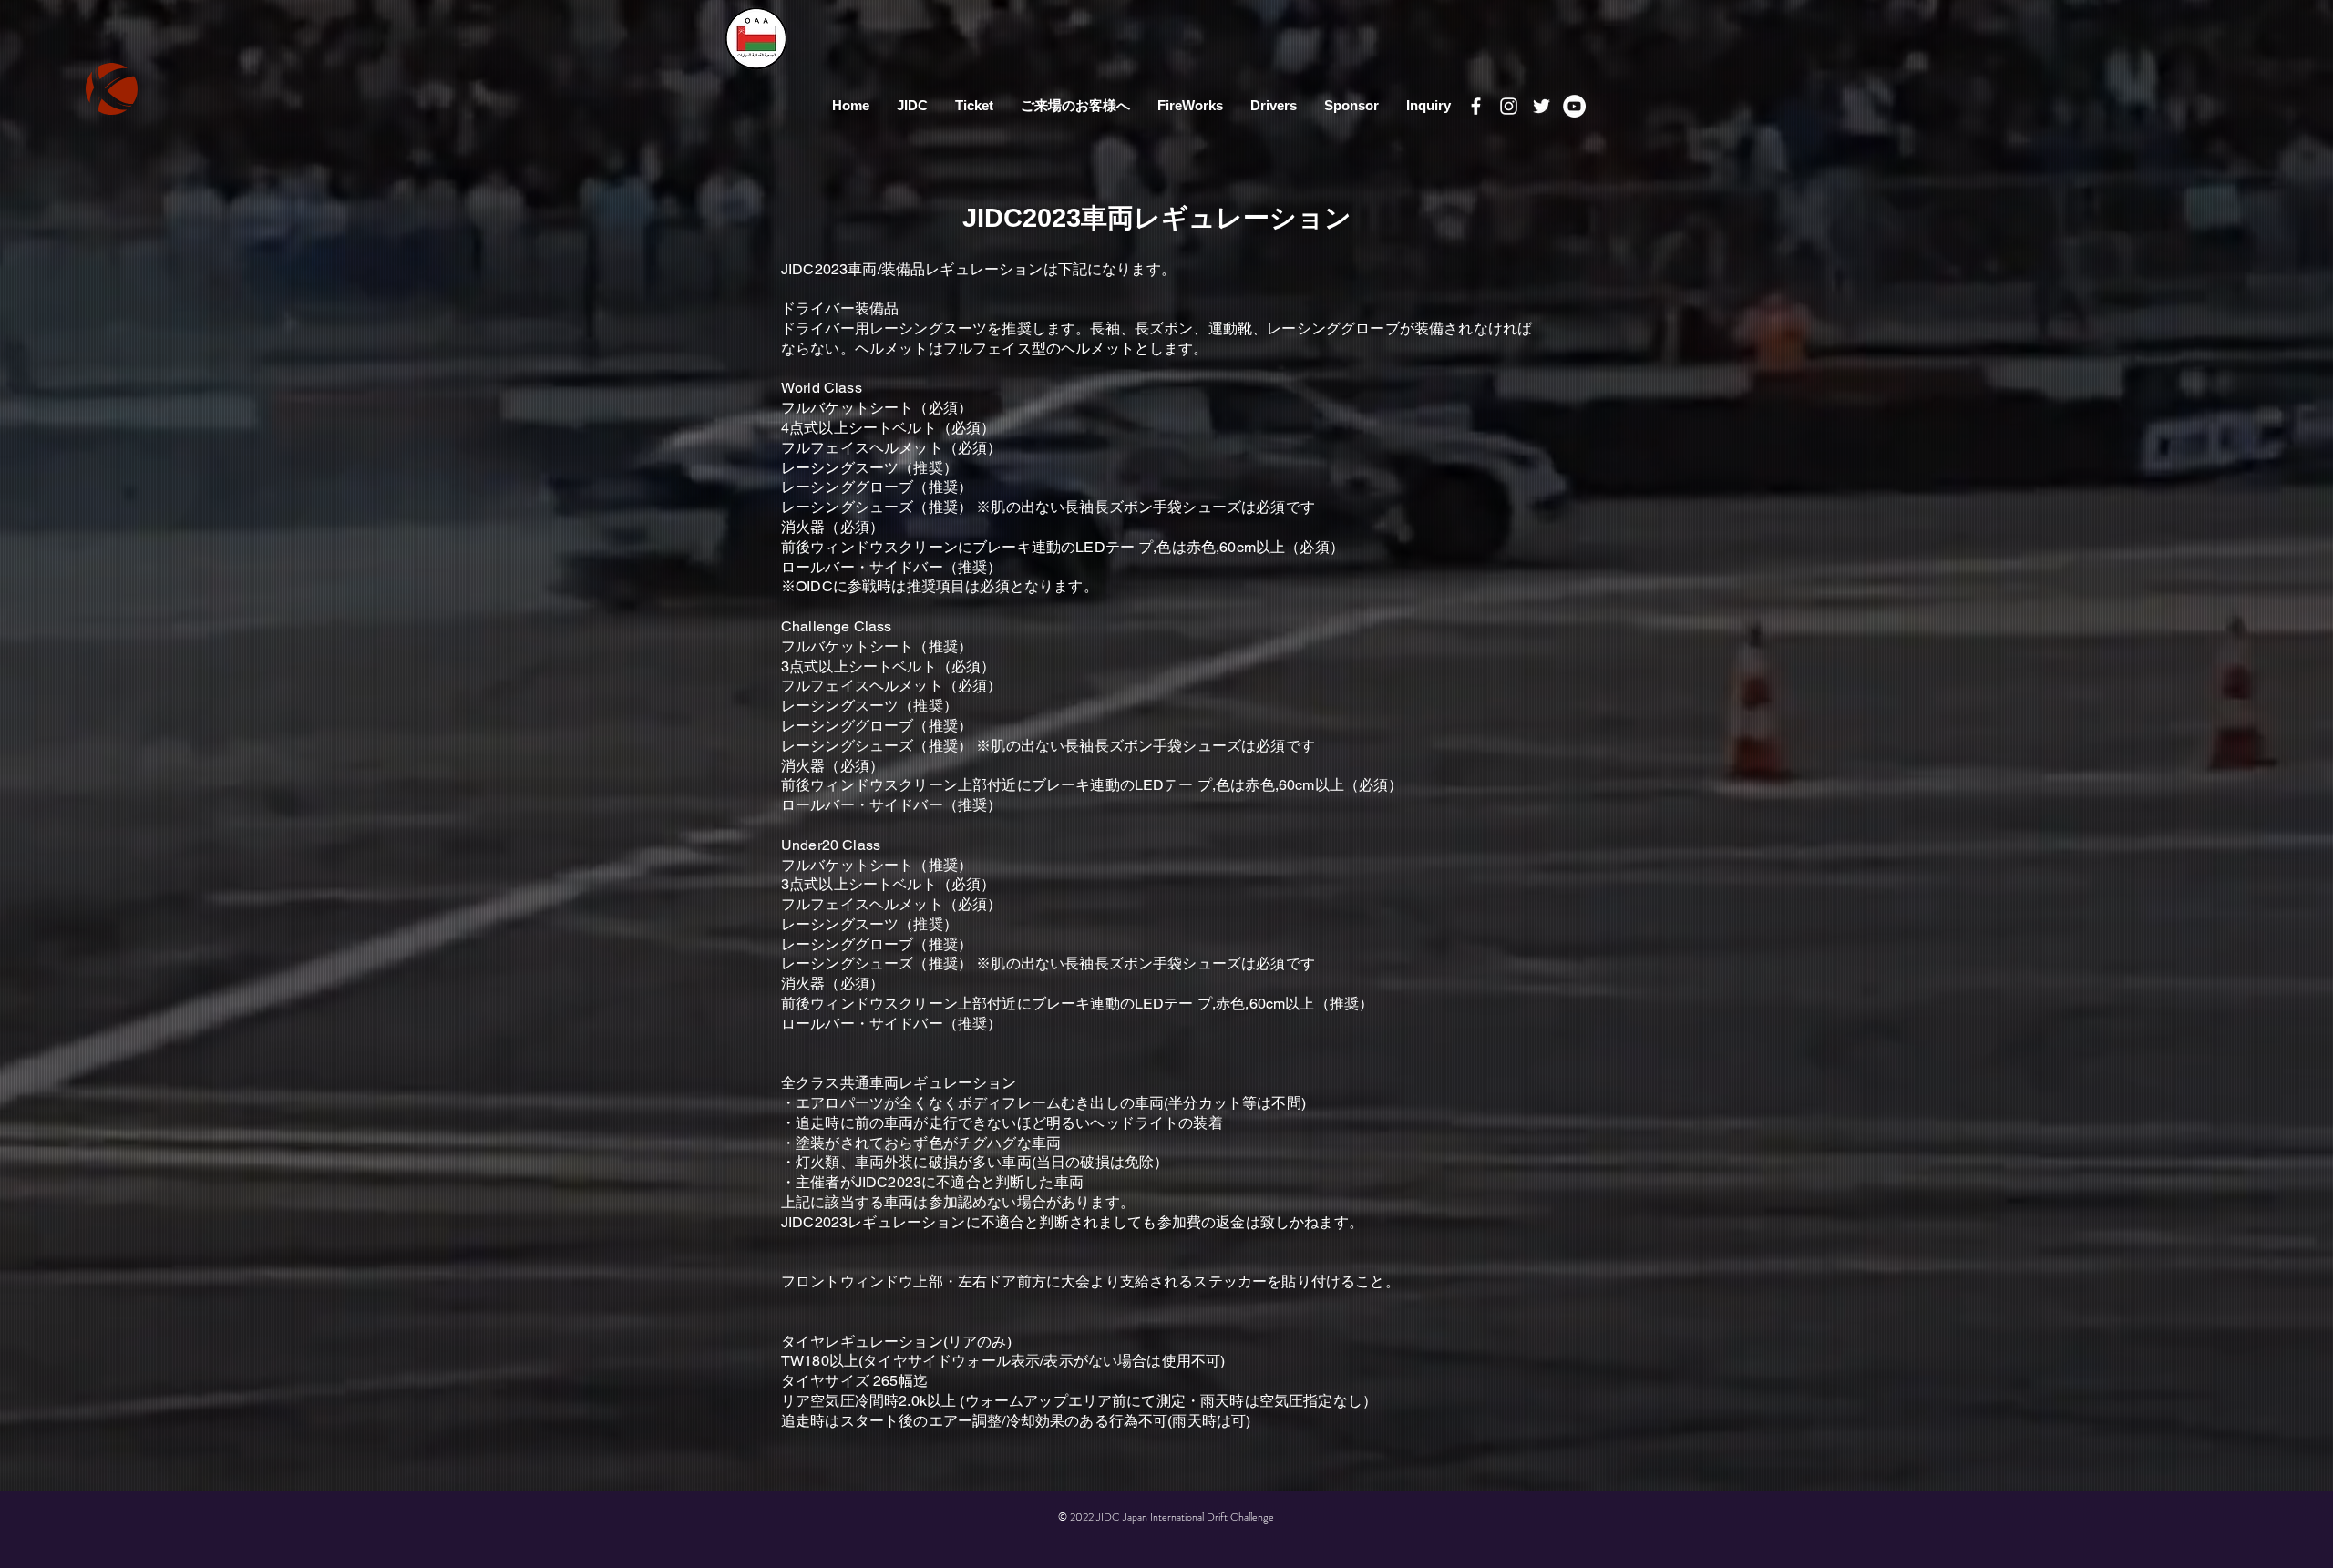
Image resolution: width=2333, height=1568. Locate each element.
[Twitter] (1542, 106)
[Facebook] (1476, 106)
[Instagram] (1509, 106)
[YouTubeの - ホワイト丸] (1574, 106)
